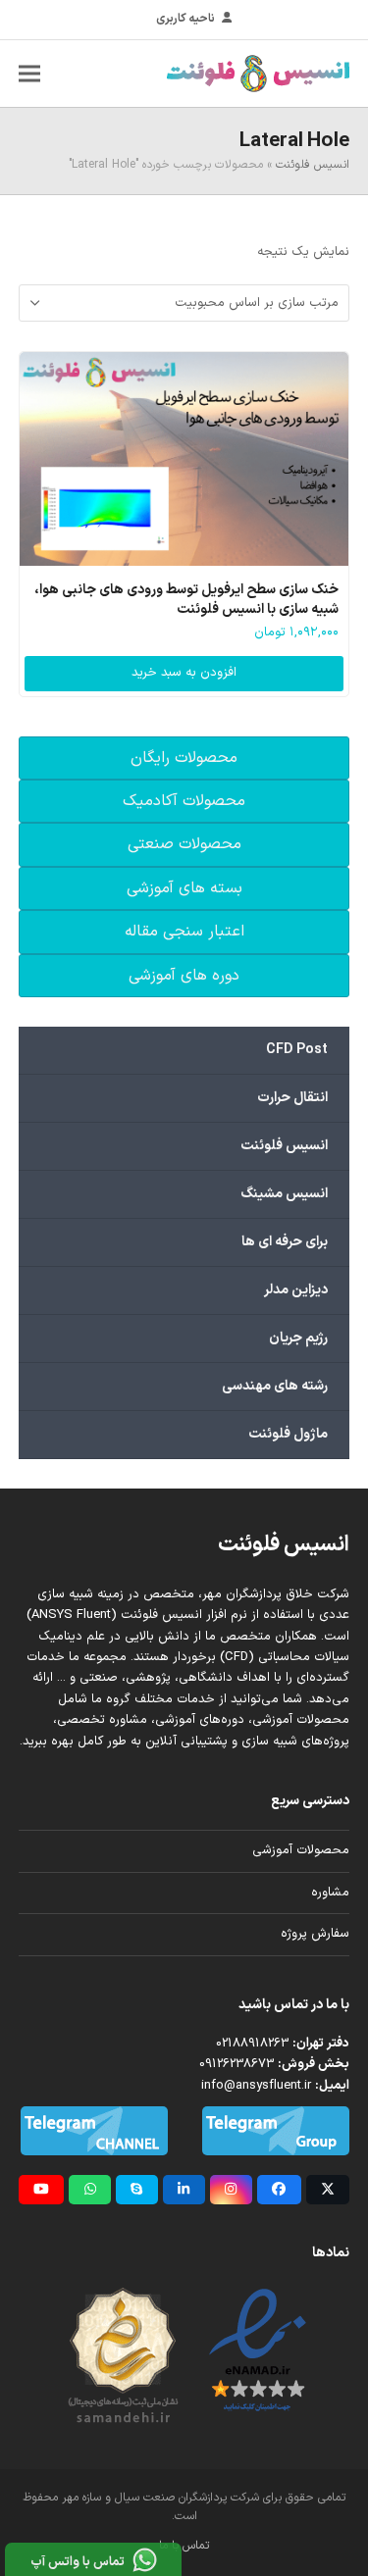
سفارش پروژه (315, 1934)
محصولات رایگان (184, 758)
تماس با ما (184, 2546)
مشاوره (330, 1893)
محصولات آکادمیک (184, 801)
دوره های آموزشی (184, 976)
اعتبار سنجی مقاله (184, 932)
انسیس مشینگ (284, 1194)
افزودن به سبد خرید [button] (184, 673)
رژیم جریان (298, 1338)
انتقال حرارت (292, 1098)
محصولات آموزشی (301, 1850)
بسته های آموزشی (184, 888)
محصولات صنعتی (184, 844)
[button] (29, 73)
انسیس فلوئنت (313, 165)
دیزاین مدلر (296, 1290)
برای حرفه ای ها (285, 1242)
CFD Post (297, 1050)
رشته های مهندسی (275, 1386)
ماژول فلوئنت (288, 1434)
